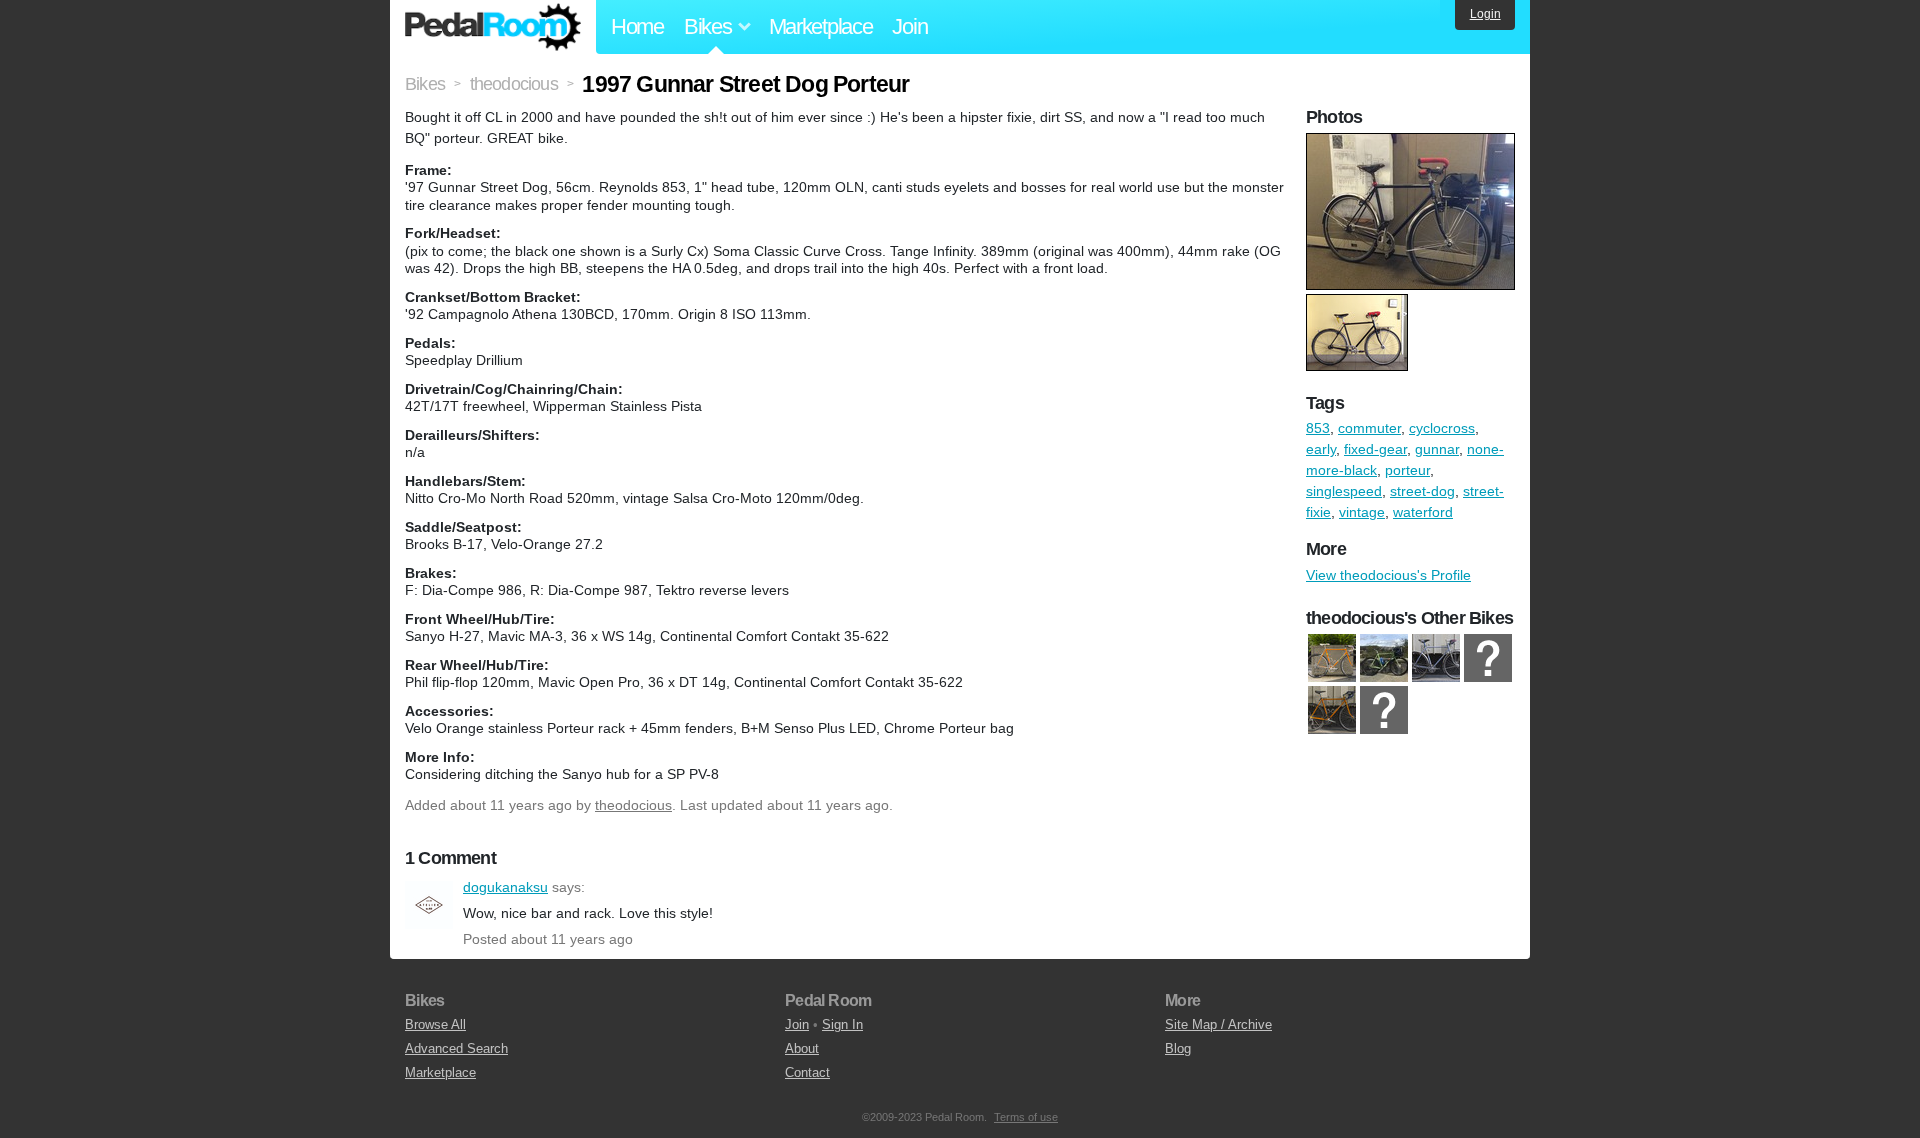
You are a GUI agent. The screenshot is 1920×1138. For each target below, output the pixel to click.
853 (1318, 428)
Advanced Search (456, 1048)
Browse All (435, 1024)
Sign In (842, 1024)
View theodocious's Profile (1388, 575)
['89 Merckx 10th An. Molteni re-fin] (1332, 658)
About (802, 1048)
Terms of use (1026, 1117)
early (1321, 449)
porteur (1407, 470)
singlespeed (1344, 491)
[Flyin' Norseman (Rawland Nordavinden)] (1436, 658)
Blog (1178, 1048)
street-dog (1422, 491)
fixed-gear (1375, 449)
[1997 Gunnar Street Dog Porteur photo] (1413, 143)
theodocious (633, 805)
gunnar (1437, 449)
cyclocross (1442, 428)
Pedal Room (493, 27)
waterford (1423, 512)
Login (1485, 14)
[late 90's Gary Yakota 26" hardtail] (1488, 658)
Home (637, 26)
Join (909, 26)
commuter (1369, 428)
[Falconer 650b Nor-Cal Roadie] (1384, 658)
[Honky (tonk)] (1384, 710)
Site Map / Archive (1218, 1024)
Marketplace (821, 26)
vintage (1362, 512)
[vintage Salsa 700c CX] (1332, 710)
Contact (807, 1072)
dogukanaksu (429, 905)
